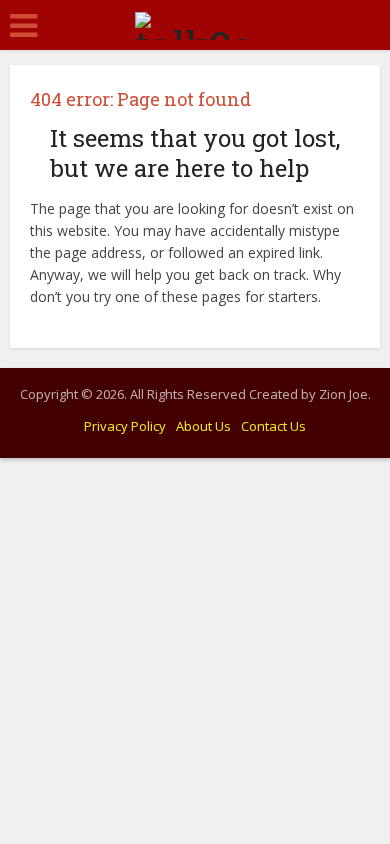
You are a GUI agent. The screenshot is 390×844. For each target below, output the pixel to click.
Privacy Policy (125, 426)
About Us (203, 426)
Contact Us (273, 426)
